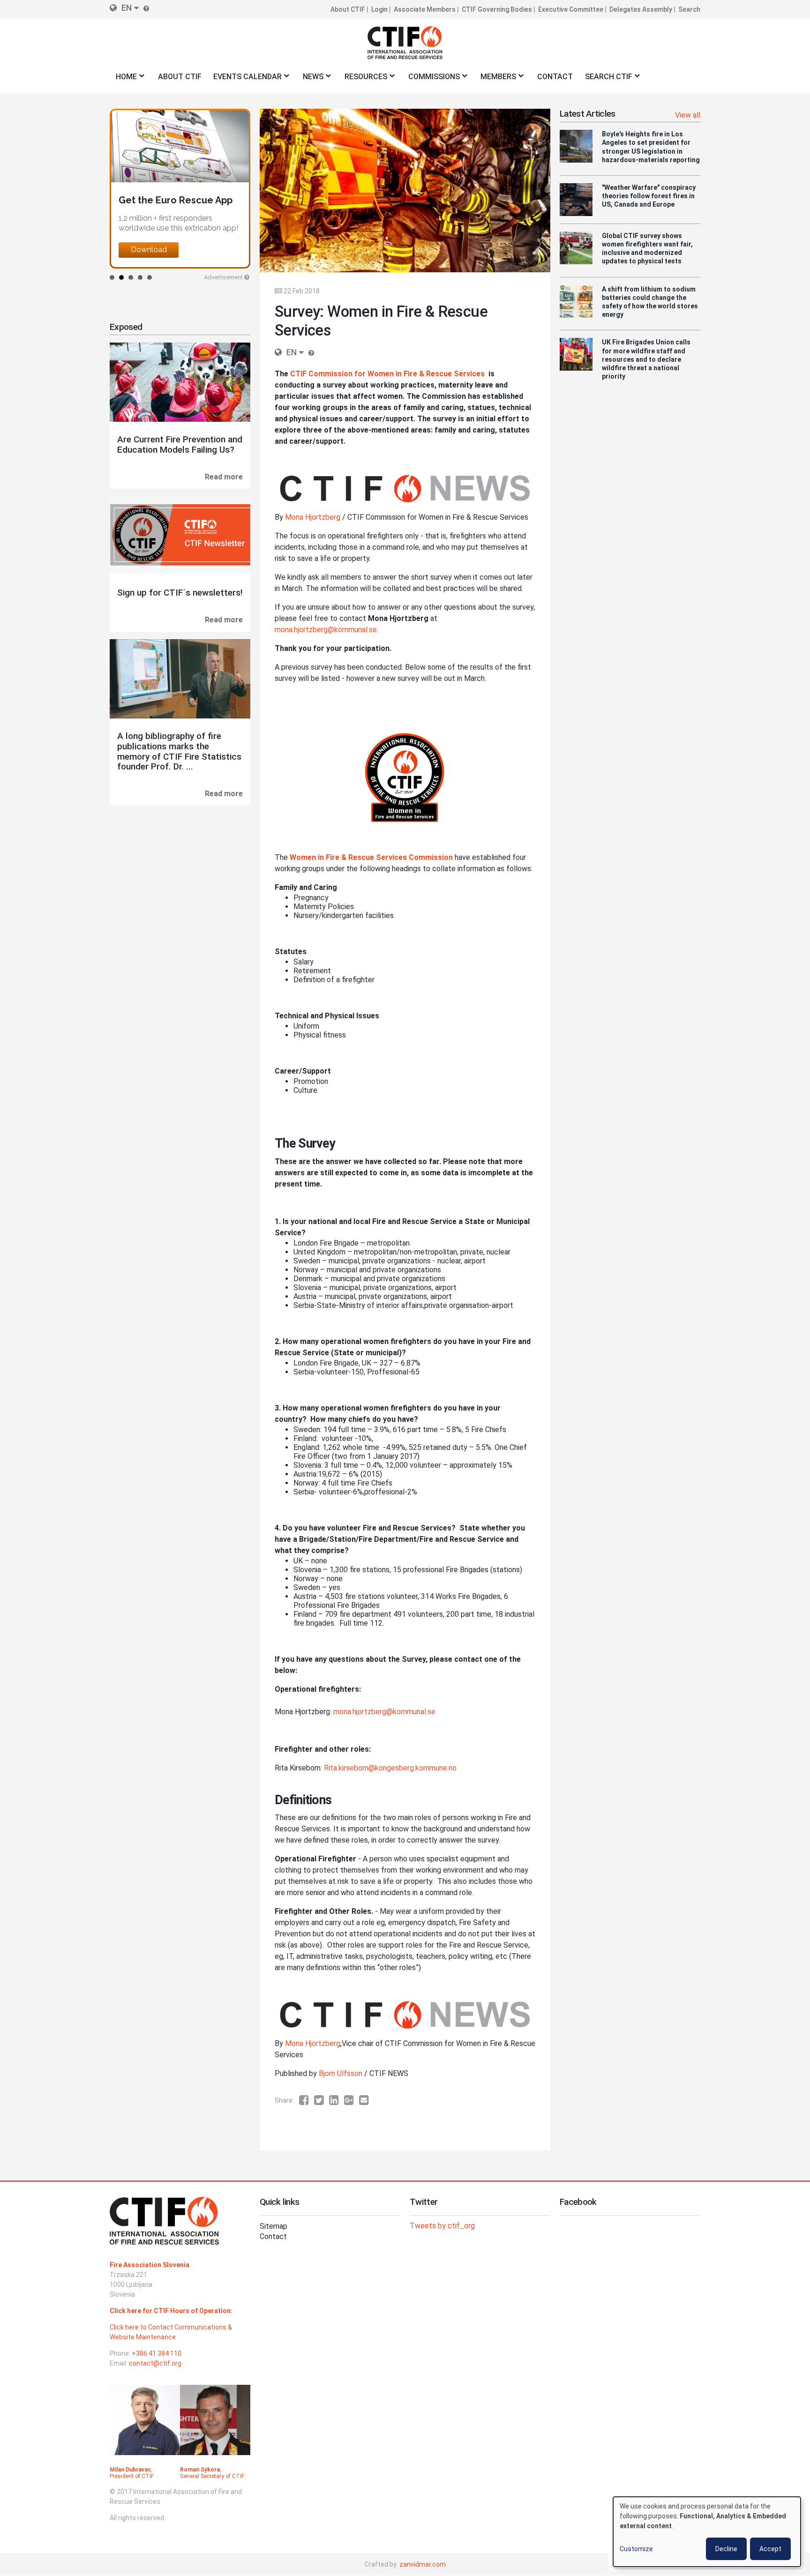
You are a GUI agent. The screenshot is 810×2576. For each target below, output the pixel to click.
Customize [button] (636, 2549)
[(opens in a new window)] (307, 2100)
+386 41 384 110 (157, 2353)
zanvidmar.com (423, 2564)
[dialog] (707, 2532)
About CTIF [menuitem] (180, 77)
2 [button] (121, 277)
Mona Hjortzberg (313, 517)
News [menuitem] (310, 79)
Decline (726, 2549)
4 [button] (140, 277)
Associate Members (425, 9)
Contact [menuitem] (555, 77)
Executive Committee (571, 9)
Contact (273, 2236)
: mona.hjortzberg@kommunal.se (383, 1712)
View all (688, 115)
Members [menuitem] (496, 79)
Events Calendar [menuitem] (244, 79)
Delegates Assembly (641, 9)
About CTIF (348, 9)
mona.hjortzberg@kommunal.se (326, 630)
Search (689, 9)
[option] (173, 189)
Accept (770, 2549)
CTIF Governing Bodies (497, 9)
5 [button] (150, 277)
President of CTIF (132, 2476)
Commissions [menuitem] (431, 79)
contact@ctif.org (155, 2363)
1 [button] (112, 277)
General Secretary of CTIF (212, 2476)
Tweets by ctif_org (442, 2226)
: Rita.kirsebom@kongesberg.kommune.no (389, 1768)
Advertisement (223, 277)
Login (379, 9)
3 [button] (131, 277)
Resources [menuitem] (363, 79)
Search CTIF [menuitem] (606, 79)
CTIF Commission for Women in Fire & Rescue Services (387, 374)
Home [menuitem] (123, 79)
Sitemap (274, 2226)
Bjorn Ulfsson (341, 2073)
